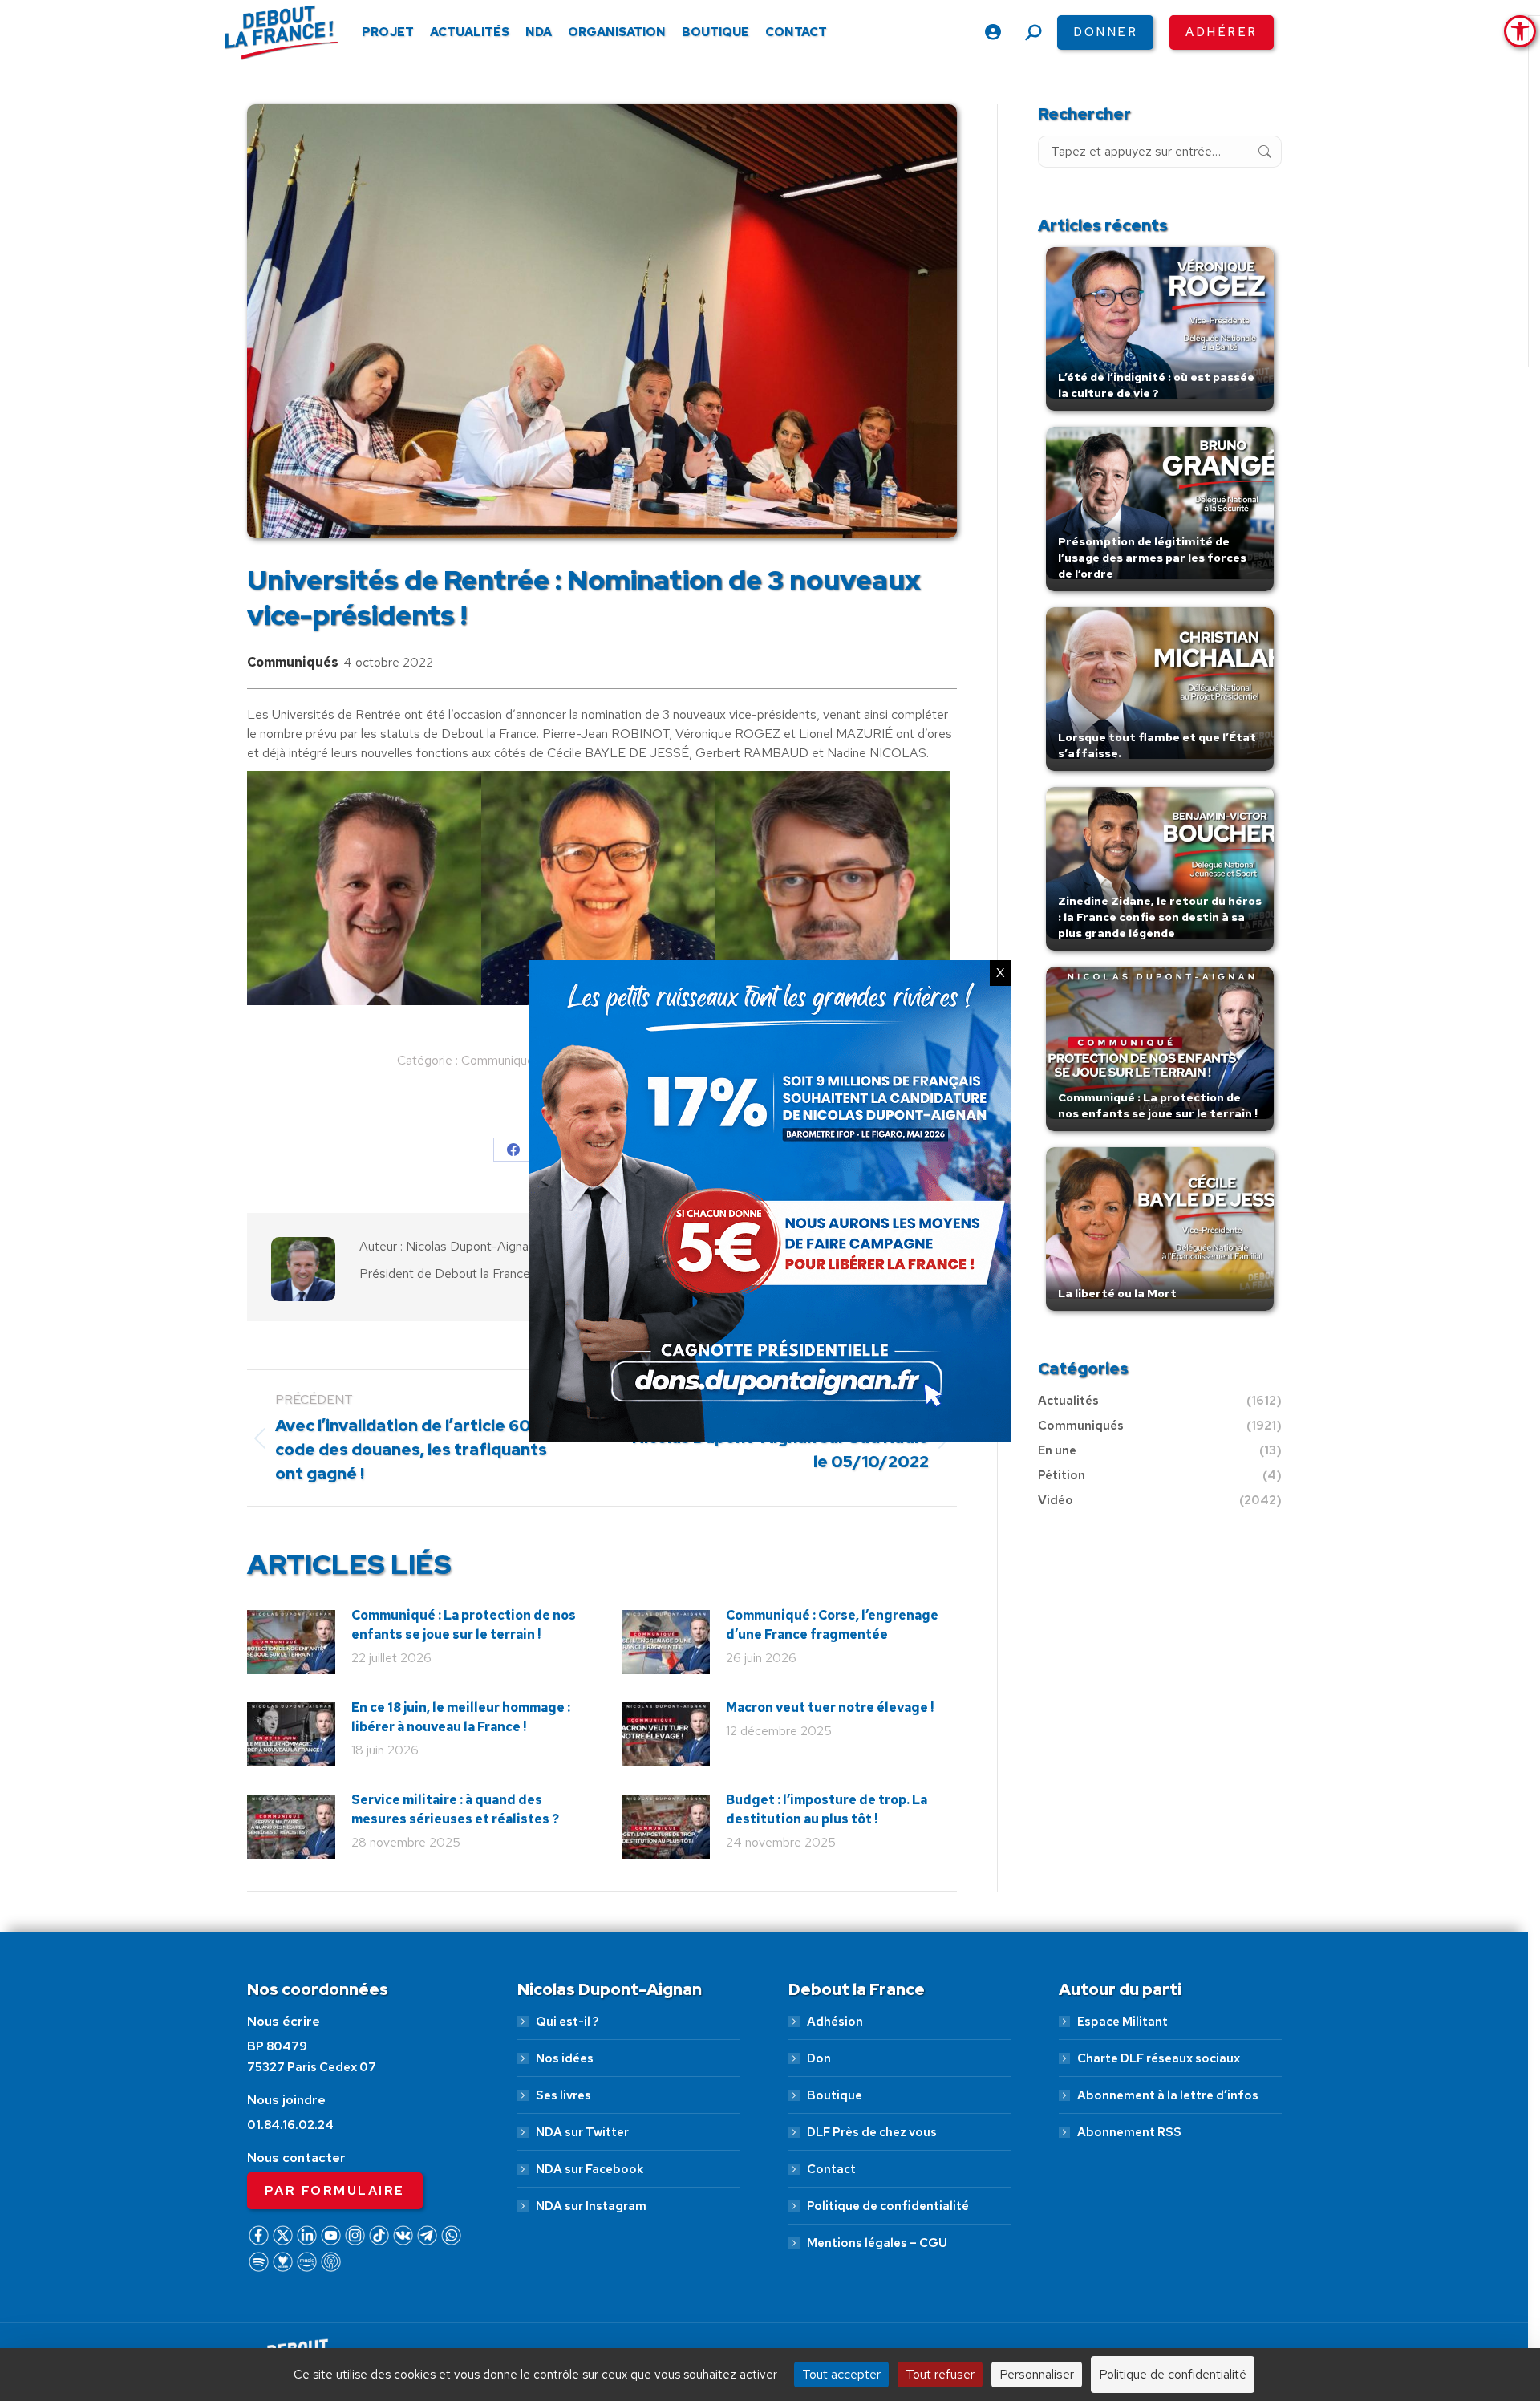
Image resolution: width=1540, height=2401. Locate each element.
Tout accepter (841, 2374)
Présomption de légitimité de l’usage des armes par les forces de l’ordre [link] (1152, 558)
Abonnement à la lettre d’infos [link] (1168, 2095)
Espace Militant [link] (1123, 2022)
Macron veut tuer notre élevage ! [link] (830, 1707)
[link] (1520, 31)
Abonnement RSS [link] (1129, 2132)
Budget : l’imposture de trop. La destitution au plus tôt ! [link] (827, 1809)
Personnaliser (1037, 2374)
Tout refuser (940, 2374)
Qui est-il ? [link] (567, 2022)
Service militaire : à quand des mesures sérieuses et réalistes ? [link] (455, 1809)
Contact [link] (831, 2169)
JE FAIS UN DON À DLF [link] (1243, 2315)
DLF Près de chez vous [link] (872, 2132)
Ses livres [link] (563, 2095)
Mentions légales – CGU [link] (877, 2243)
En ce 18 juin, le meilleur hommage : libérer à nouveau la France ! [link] (461, 1717)
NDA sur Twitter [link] (582, 2132)
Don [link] (819, 2058)
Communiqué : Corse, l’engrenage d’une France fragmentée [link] (832, 1625)
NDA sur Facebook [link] (590, 2169)
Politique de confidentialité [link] (888, 2206)
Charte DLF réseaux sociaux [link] (1159, 2058)
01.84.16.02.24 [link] (290, 2125)
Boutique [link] (835, 2095)
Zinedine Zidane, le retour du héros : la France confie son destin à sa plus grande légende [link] (1160, 917)
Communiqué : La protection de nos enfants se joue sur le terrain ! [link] (464, 1625)
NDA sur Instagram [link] (591, 2206)
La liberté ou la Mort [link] (1117, 1293)
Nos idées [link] (565, 2058)
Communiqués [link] (293, 662)
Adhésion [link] (835, 2022)
